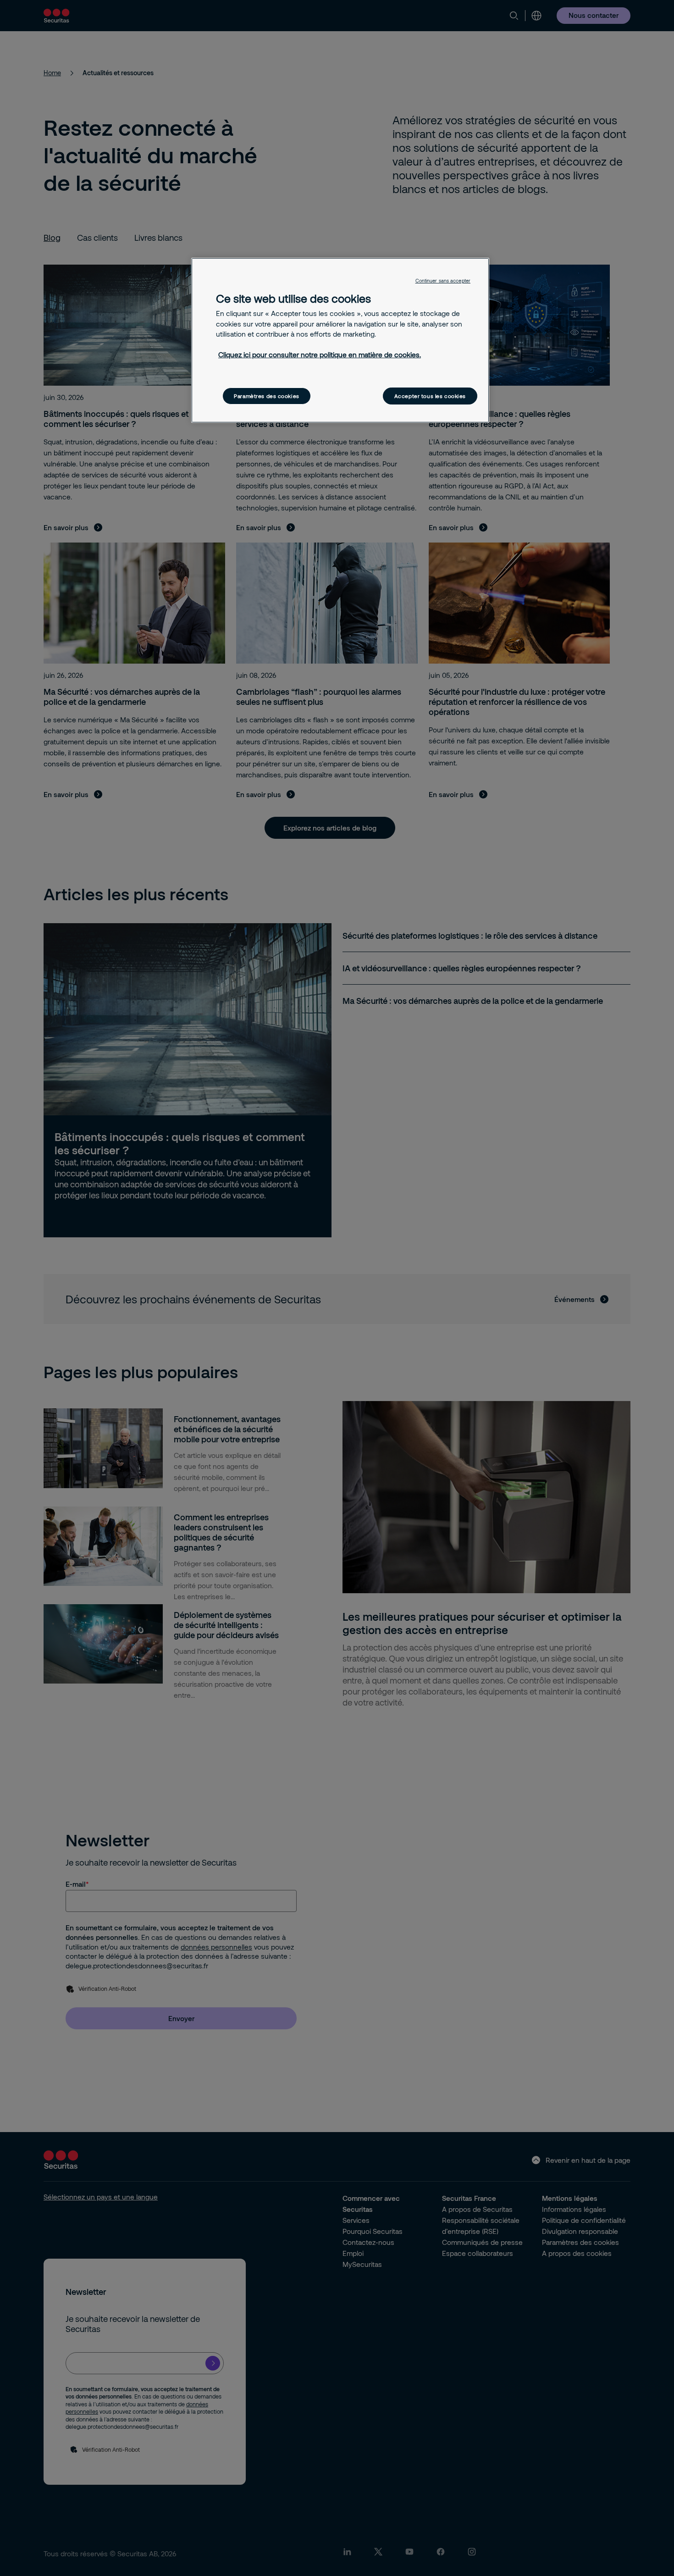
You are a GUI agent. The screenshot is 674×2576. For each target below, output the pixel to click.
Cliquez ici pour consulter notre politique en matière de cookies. (320, 355)
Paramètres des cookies (267, 396)
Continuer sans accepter (443, 281)
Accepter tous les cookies (430, 396)
